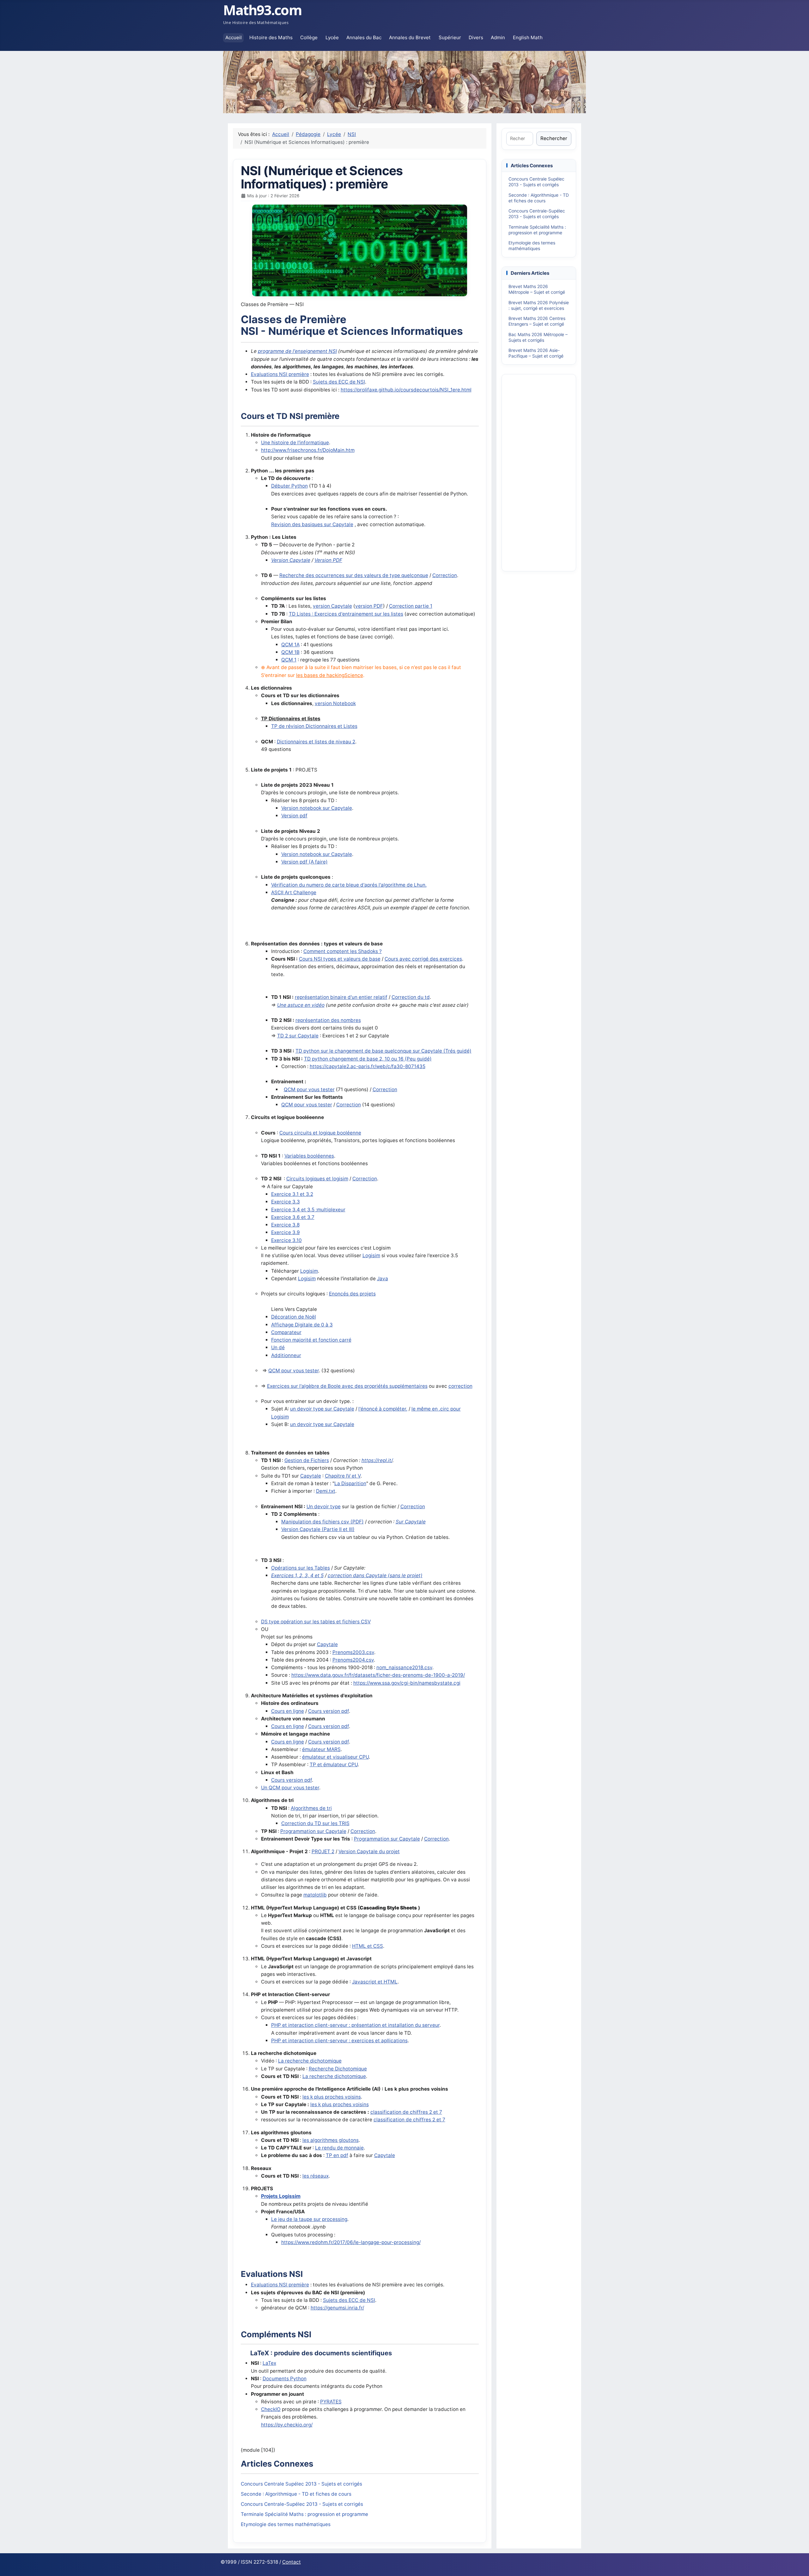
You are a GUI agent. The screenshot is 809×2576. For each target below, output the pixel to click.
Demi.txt (326, 1491)
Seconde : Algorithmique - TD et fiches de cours (296, 2494)
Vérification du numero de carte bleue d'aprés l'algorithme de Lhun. (349, 885)
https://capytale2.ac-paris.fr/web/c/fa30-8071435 (368, 1066)
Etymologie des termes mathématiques (286, 2524)
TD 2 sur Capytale (298, 1036)
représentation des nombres (328, 1020)
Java (383, 1279)
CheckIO (271, 2409)
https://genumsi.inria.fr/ (337, 2308)
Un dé (278, 1347)
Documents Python (285, 2379)
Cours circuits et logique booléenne (320, 1133)
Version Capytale (291, 560)
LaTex (269, 2363)
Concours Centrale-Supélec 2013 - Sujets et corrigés (302, 2504)
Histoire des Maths (271, 37)
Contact (292, 2562)
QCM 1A (290, 645)
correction (460, 1386)
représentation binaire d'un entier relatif (341, 997)
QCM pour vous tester (309, 1089)
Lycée (332, 37)
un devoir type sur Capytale (322, 1409)
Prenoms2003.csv (353, 1652)
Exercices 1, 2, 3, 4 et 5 (297, 1575)
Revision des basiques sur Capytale (312, 524)
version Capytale (332, 606)
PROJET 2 (323, 1851)
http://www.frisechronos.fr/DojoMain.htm (308, 450)
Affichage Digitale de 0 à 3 (302, 1325)
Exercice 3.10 (286, 1240)
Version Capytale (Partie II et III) (318, 1529)
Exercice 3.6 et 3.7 (293, 1217)
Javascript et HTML (375, 1982)
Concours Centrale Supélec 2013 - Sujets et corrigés (301, 2484)
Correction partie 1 (411, 606)
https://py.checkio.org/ (287, 2425)
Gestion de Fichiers (307, 1460)
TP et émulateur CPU (334, 1764)
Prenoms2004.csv (353, 1660)
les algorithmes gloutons (331, 2140)
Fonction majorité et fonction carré (311, 1340)
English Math (528, 37)
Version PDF (328, 560)
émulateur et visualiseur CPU (335, 1757)
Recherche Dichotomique (338, 2069)
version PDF (369, 606)
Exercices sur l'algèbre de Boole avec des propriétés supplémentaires (347, 1386)
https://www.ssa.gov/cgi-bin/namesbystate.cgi (407, 1683)
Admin (498, 37)
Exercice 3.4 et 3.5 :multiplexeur (308, 1210)
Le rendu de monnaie (339, 2148)
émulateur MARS (321, 1749)
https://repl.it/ (377, 1460)
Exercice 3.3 (286, 1202)
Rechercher (554, 138)
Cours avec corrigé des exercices (423, 959)
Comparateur (286, 1332)
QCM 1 (289, 660)
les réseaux (316, 2176)
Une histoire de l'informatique (295, 443)
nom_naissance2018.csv (404, 1667)
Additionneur (286, 1355)
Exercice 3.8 (285, 1225)
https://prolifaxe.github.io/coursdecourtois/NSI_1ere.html (406, 390)
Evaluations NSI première (280, 374)
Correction (445, 575)
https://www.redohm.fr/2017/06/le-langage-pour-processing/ (351, 2242)
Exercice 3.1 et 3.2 (292, 1194)
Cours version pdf (328, 1711)
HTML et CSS (368, 1946)
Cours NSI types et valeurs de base (340, 959)
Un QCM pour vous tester (290, 1788)
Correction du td (411, 997)
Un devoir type (324, 1506)
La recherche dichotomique (310, 2061)
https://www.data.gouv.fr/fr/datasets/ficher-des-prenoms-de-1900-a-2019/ (378, 1675)
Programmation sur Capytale (313, 1831)
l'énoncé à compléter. (383, 1409)
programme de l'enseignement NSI (297, 351)
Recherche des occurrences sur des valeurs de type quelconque (354, 575)
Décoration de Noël (294, 1317)
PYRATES (331, 2402)
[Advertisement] (539, 472)
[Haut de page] (798, 2564)
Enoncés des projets (352, 1294)
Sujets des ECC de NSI (339, 382)
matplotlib (315, 1895)
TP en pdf (337, 2155)
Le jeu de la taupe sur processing (309, 2219)
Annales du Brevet (410, 37)
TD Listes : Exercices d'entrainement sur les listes (346, 614)
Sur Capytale (411, 1522)
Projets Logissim (281, 2196)
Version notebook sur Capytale (317, 808)
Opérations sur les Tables (301, 1568)
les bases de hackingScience (330, 675)
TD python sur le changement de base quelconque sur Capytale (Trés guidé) (383, 1051)
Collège (309, 37)
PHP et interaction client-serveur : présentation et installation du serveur (355, 2025)
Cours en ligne (288, 1711)
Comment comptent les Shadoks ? (343, 951)
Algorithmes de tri (311, 1808)
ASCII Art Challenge (294, 892)
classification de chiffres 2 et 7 (406, 2112)
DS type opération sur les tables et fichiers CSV (316, 1622)
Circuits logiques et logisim (317, 1179)
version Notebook (335, 703)
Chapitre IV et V (343, 1476)
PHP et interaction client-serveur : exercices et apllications (339, 2041)
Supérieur (450, 37)
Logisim (371, 1255)
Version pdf (294, 816)
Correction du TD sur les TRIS (315, 1823)
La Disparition (350, 1483)
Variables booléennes (309, 1156)
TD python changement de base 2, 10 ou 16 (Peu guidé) (368, 1059)
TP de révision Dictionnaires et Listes (314, 726)
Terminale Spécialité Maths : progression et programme (304, 2514)
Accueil (234, 37)
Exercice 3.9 (286, 1232)
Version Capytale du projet (369, 1851)
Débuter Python (289, 486)
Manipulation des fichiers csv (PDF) (322, 1522)
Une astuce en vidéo (301, 1005)
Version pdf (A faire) (304, 862)
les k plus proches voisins (332, 2097)
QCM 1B (290, 652)
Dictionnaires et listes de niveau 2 (316, 742)
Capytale (311, 1476)
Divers (476, 37)
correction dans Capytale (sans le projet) (375, 1575)
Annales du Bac (364, 37)
